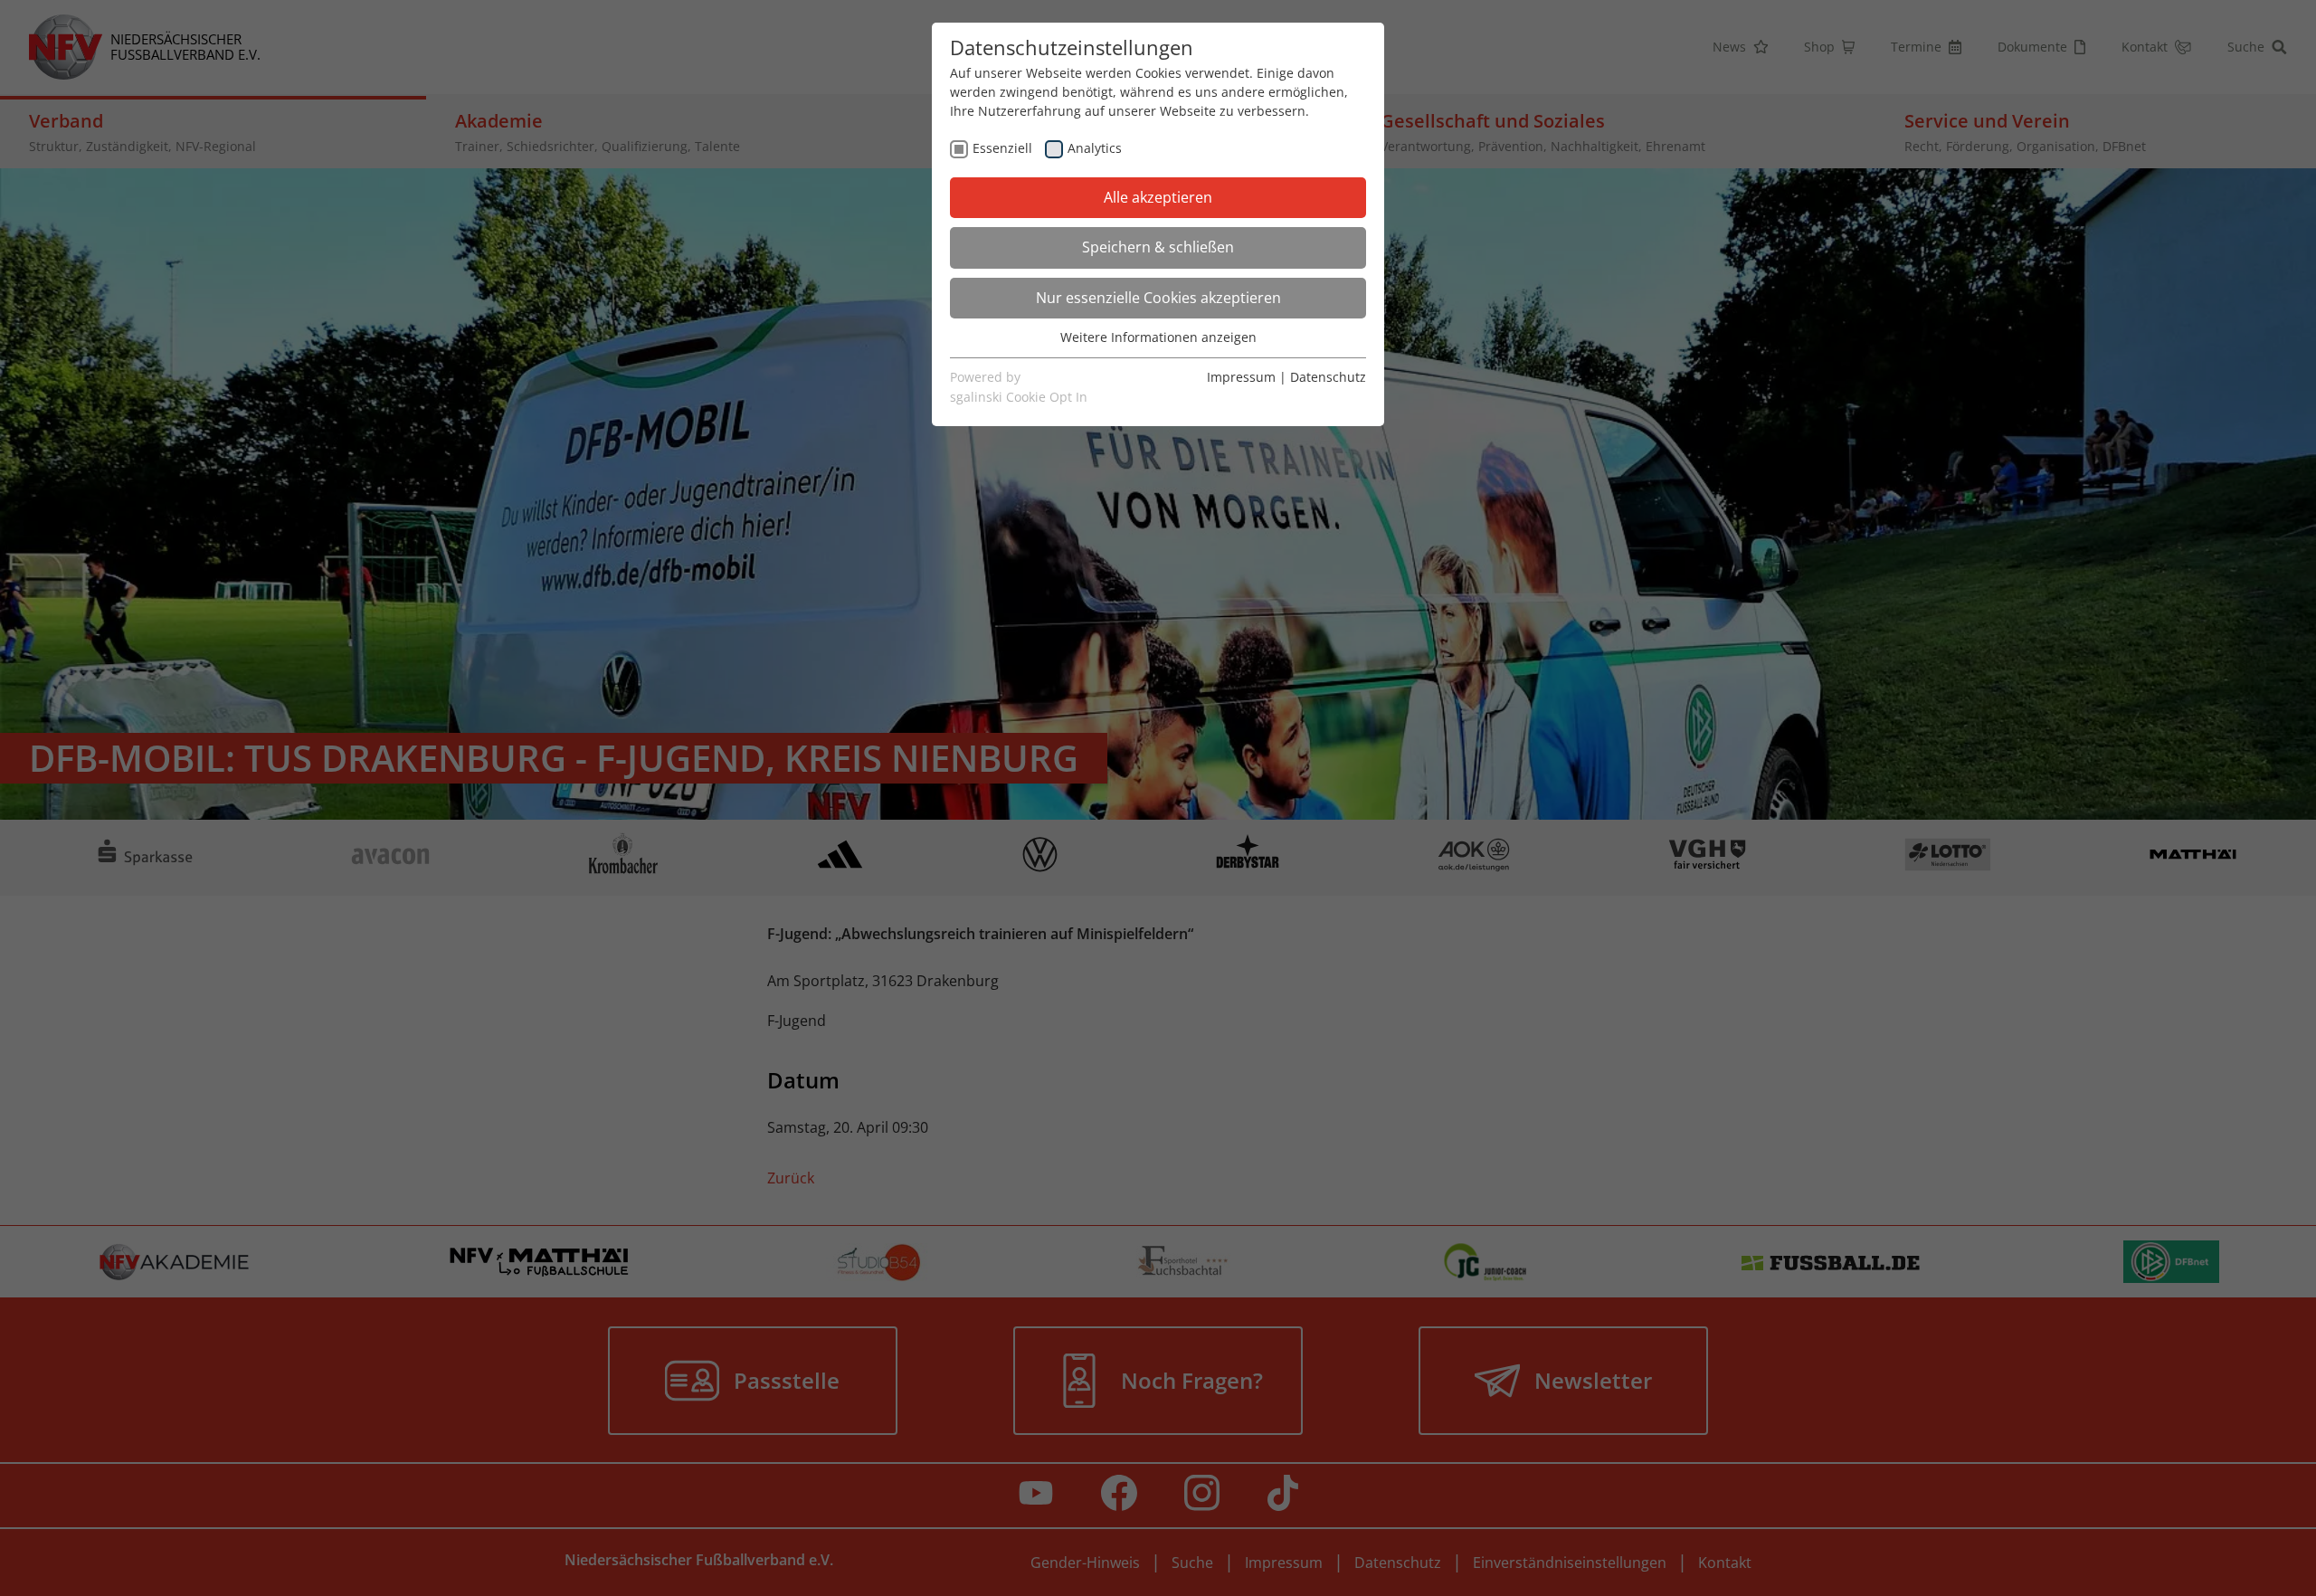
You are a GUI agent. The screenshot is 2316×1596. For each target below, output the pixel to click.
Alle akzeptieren (1158, 197)
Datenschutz (1328, 377)
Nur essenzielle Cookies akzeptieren (1158, 298)
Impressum (1241, 377)
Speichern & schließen (1158, 247)
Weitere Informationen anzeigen (1158, 337)
